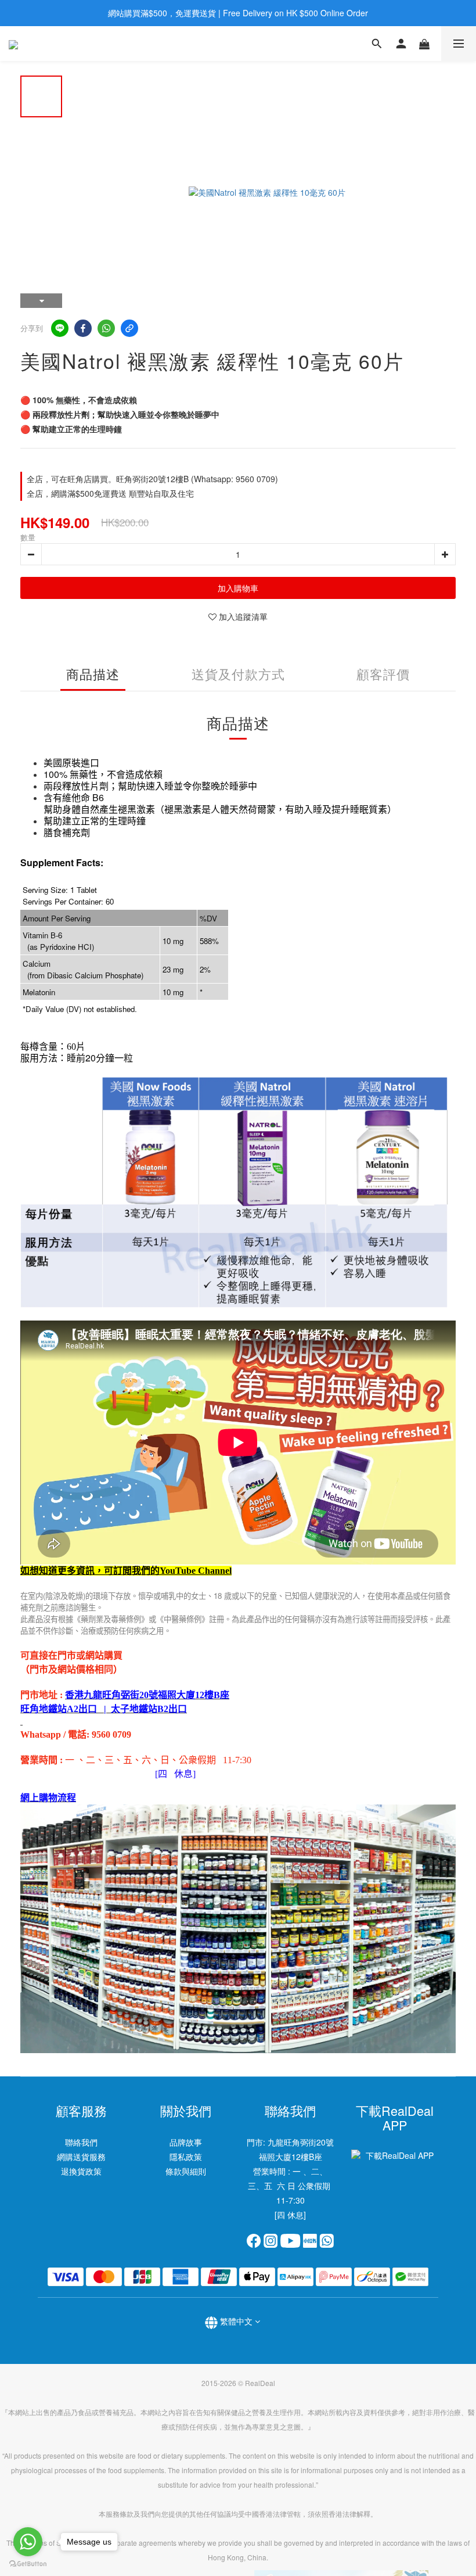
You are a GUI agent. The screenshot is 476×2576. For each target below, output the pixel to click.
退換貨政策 (81, 2171)
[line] (60, 328)
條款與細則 (186, 2171)
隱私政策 (186, 2157)
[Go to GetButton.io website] (28, 2564)
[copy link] (129, 328)
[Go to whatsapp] (28, 2542)
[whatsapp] (106, 328)
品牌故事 (186, 2142)
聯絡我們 (81, 2142)
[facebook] (83, 328)
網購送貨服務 (81, 2157)
